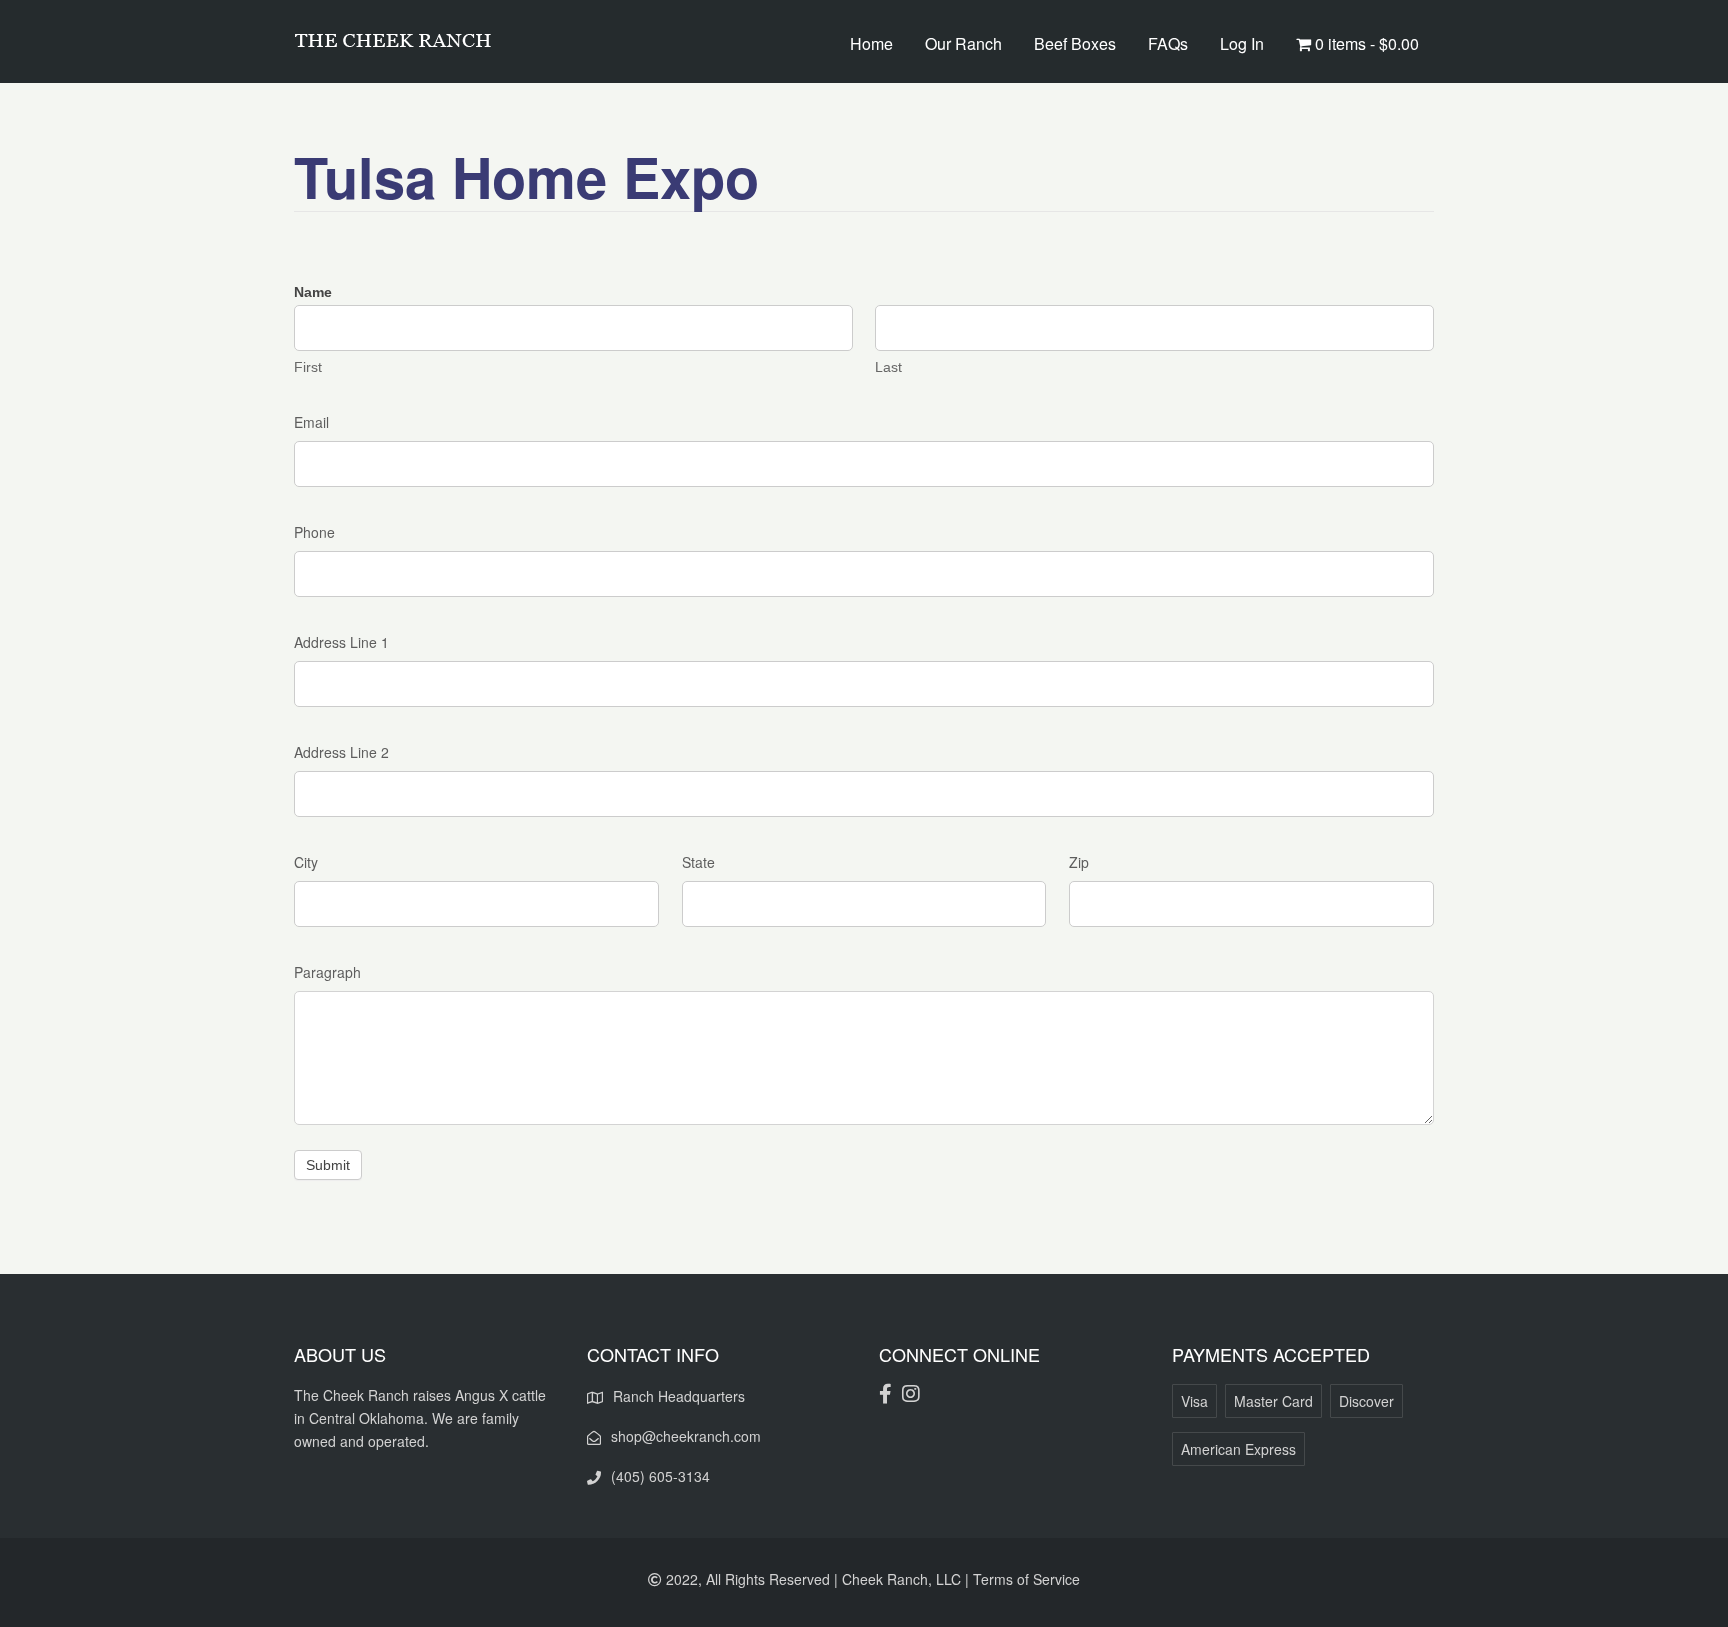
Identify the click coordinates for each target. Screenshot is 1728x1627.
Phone (314, 532)
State (698, 862)
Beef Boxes (1075, 43)
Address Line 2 (341, 752)
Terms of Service (1026, 1579)
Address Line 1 (341, 642)
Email (311, 422)
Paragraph (327, 972)
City (306, 862)
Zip (1079, 862)
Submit (328, 1165)
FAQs (1168, 43)
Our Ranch (963, 43)
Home (871, 43)
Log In (1242, 43)
